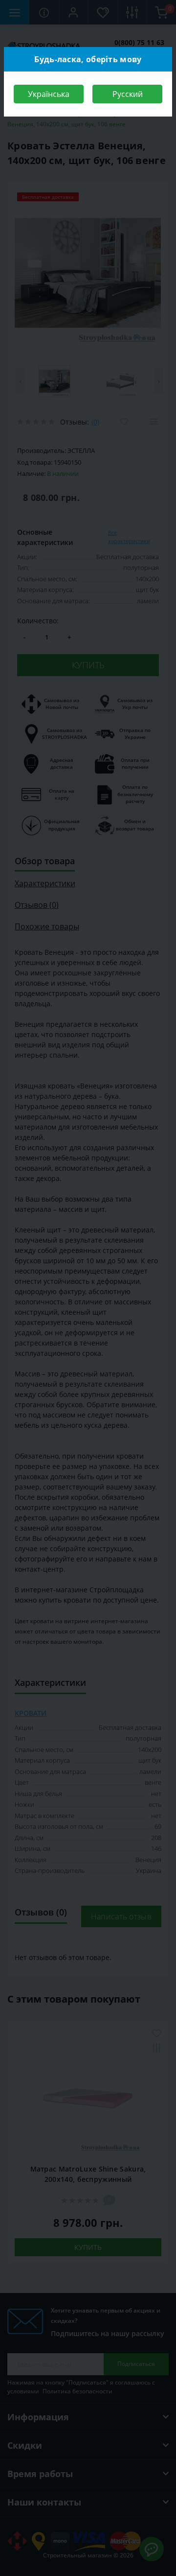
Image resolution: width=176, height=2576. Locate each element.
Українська (49, 94)
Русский (128, 94)
